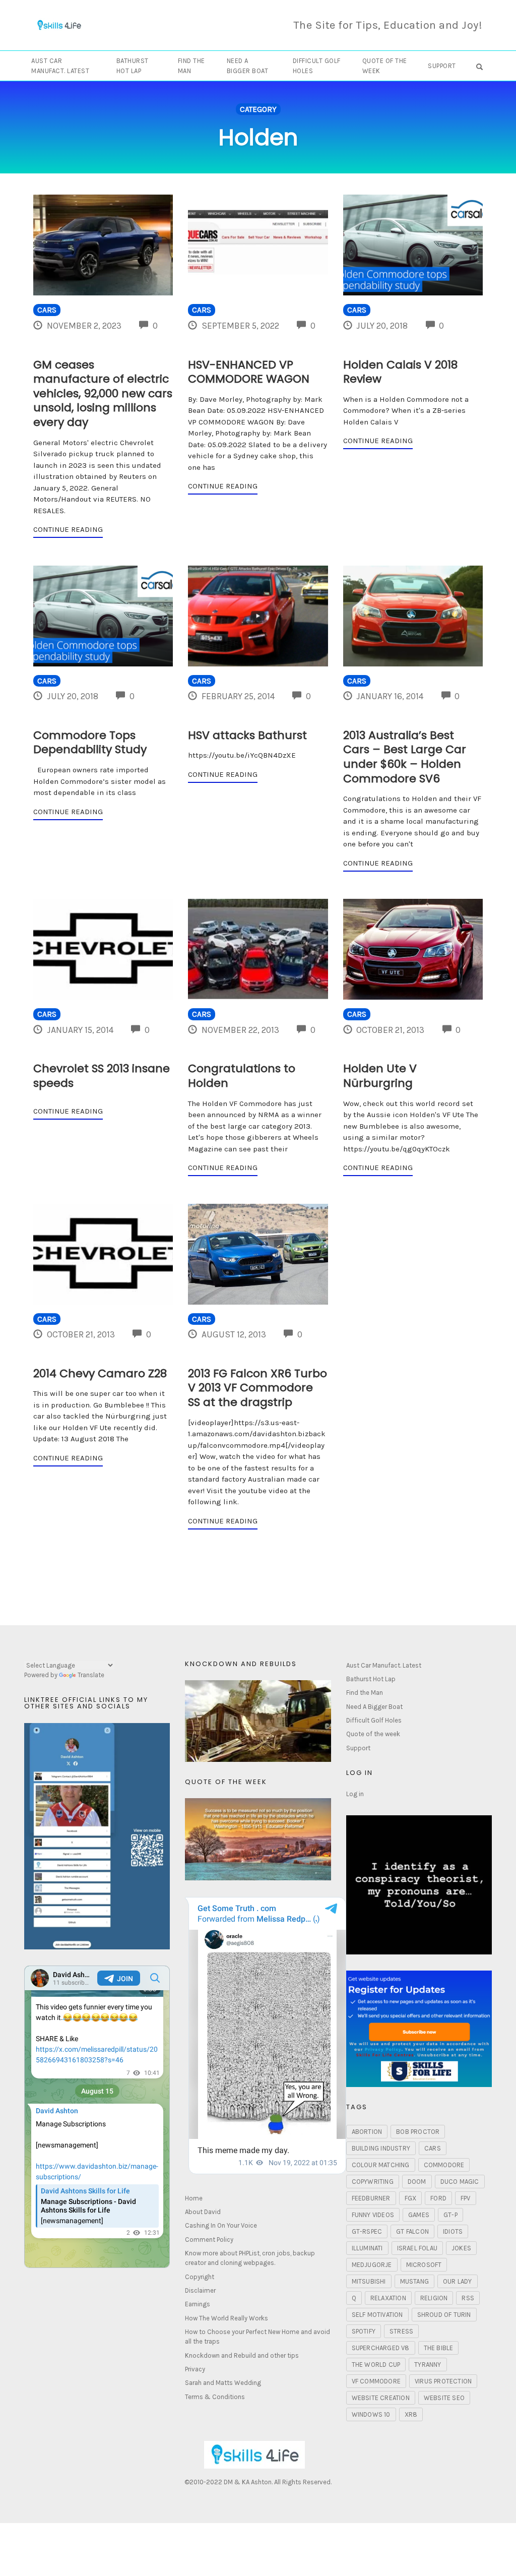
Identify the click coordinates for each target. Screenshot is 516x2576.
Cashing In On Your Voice (221, 2225)
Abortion (367, 2132)
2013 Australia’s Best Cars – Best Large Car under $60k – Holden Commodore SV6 (405, 757)
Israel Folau (417, 2248)
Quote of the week (385, 66)
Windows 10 (371, 2414)
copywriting (373, 2182)
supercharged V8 (381, 2348)
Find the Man (191, 66)
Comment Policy (209, 2240)
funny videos (373, 2215)
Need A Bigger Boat (248, 66)
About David (203, 2212)
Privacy (195, 2369)
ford (438, 2198)
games (419, 2215)
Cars (47, 310)
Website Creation (381, 2398)
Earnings (198, 2304)
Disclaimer (200, 2290)
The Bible (439, 2348)
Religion (434, 2298)
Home (194, 2198)
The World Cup (376, 2365)
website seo (444, 2398)
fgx (411, 2198)
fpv (466, 2198)
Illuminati (367, 2248)
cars (433, 2148)
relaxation (388, 2298)
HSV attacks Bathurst (247, 735)
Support (442, 66)
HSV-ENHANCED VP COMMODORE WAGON (249, 372)
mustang (414, 2281)
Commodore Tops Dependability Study (90, 743)
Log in (355, 1794)
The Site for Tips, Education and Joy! (388, 25)
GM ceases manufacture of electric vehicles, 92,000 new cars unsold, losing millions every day (103, 393)
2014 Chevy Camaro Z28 (100, 1373)
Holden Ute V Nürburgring (380, 1076)
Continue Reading (68, 529)
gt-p (450, 2215)
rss (468, 2298)
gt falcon (412, 2231)
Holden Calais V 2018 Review (400, 372)
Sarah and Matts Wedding (223, 2383)
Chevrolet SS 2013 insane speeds (102, 1076)
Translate (91, 1675)
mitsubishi (369, 2281)
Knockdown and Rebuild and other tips (242, 2355)
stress (401, 2331)
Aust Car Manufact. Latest (60, 66)
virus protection (443, 2381)
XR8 (411, 2414)
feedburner (371, 2198)
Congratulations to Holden (242, 1076)
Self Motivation (377, 2315)
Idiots (453, 2231)
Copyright (200, 2277)
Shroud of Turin (444, 2315)
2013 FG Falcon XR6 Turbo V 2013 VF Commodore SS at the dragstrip (257, 1388)
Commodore (444, 2165)
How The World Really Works (227, 2318)
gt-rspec (367, 2231)
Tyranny (428, 2365)
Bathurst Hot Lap (133, 66)
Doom (417, 2182)
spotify (364, 2331)
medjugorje (372, 2265)
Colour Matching (381, 2165)
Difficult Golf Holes (317, 66)
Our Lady (458, 2281)
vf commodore (376, 2381)
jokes (461, 2248)
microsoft (424, 2265)
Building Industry (381, 2148)
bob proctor (418, 2132)
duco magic (460, 2182)
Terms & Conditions (215, 2397)
